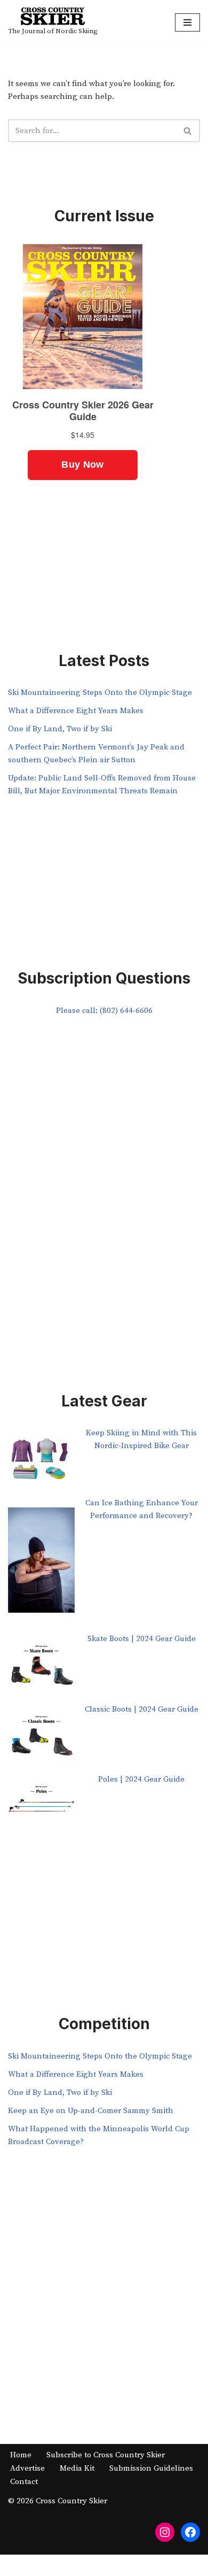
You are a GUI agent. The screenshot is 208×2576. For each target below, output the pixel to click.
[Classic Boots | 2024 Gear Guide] (41, 1738)
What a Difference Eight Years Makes (76, 711)
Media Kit (77, 2468)
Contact (24, 2482)
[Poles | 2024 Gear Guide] (41, 1808)
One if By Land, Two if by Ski (60, 729)
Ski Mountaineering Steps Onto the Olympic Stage (100, 693)
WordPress (139, 2565)
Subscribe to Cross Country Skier (106, 2455)
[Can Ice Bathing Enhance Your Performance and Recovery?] (41, 1565)
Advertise (27, 2468)
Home (21, 2455)
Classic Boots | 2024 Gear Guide (142, 1709)
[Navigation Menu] (187, 22)
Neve (59, 2565)
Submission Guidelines (151, 2468)
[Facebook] (190, 2532)
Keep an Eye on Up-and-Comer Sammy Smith (91, 2111)
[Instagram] (165, 2532)
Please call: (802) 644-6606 (104, 1011)
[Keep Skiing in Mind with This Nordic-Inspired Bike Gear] (41, 1462)
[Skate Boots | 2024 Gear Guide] (41, 1668)
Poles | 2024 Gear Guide (141, 1779)
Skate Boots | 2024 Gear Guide (142, 1639)
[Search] (188, 131)
